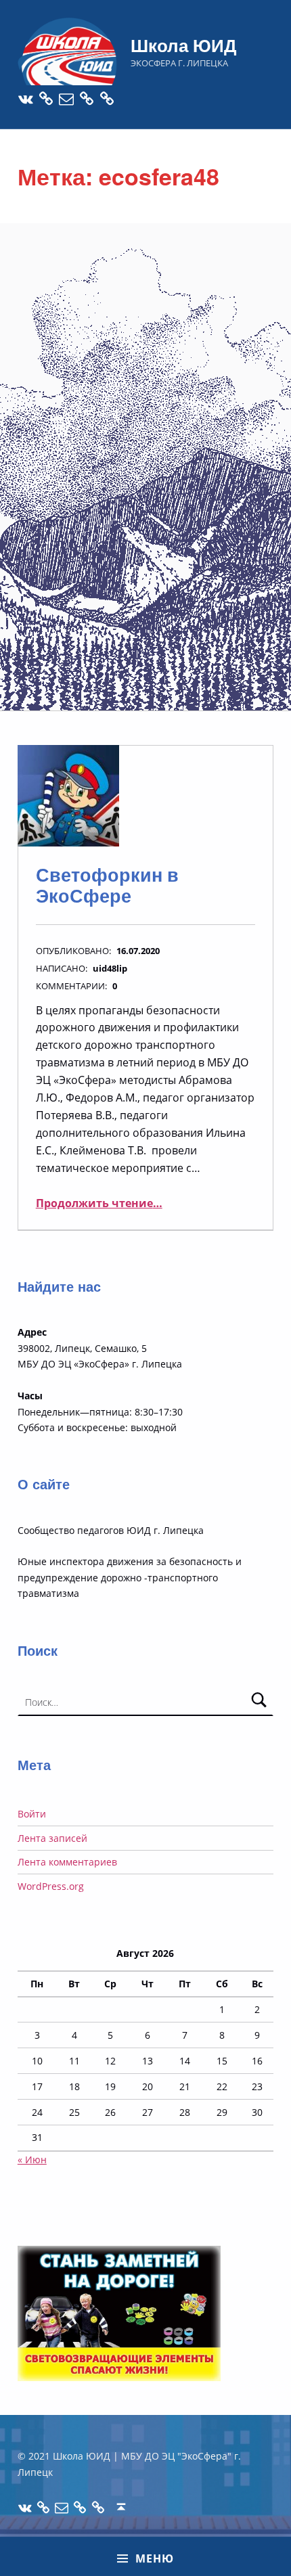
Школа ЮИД (184, 45)
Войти (32, 1814)
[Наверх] (121, 2507)
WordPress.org (51, 1886)
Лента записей (52, 1838)
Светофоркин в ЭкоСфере (107, 885)
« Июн (32, 2160)
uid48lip (110, 968)
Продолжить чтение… (99, 1203)
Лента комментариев (67, 1862)
